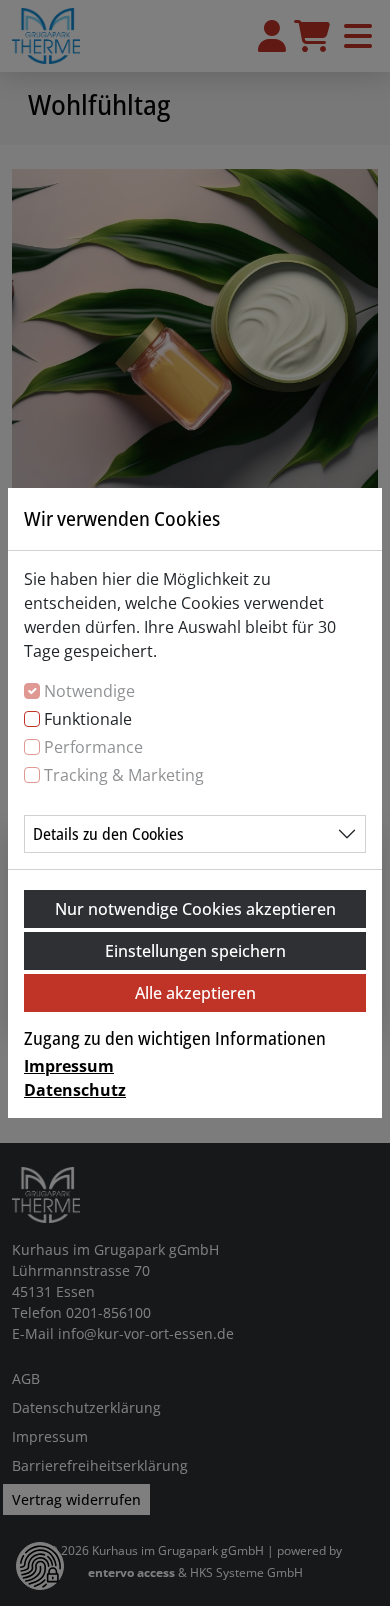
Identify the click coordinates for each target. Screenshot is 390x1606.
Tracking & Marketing (124, 775)
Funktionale (88, 719)
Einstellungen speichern (195, 951)
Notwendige (89, 691)
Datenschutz (75, 1090)
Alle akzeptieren (195, 993)
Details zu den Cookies (108, 834)
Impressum (69, 1066)
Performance (93, 747)
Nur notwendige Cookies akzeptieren (195, 909)
